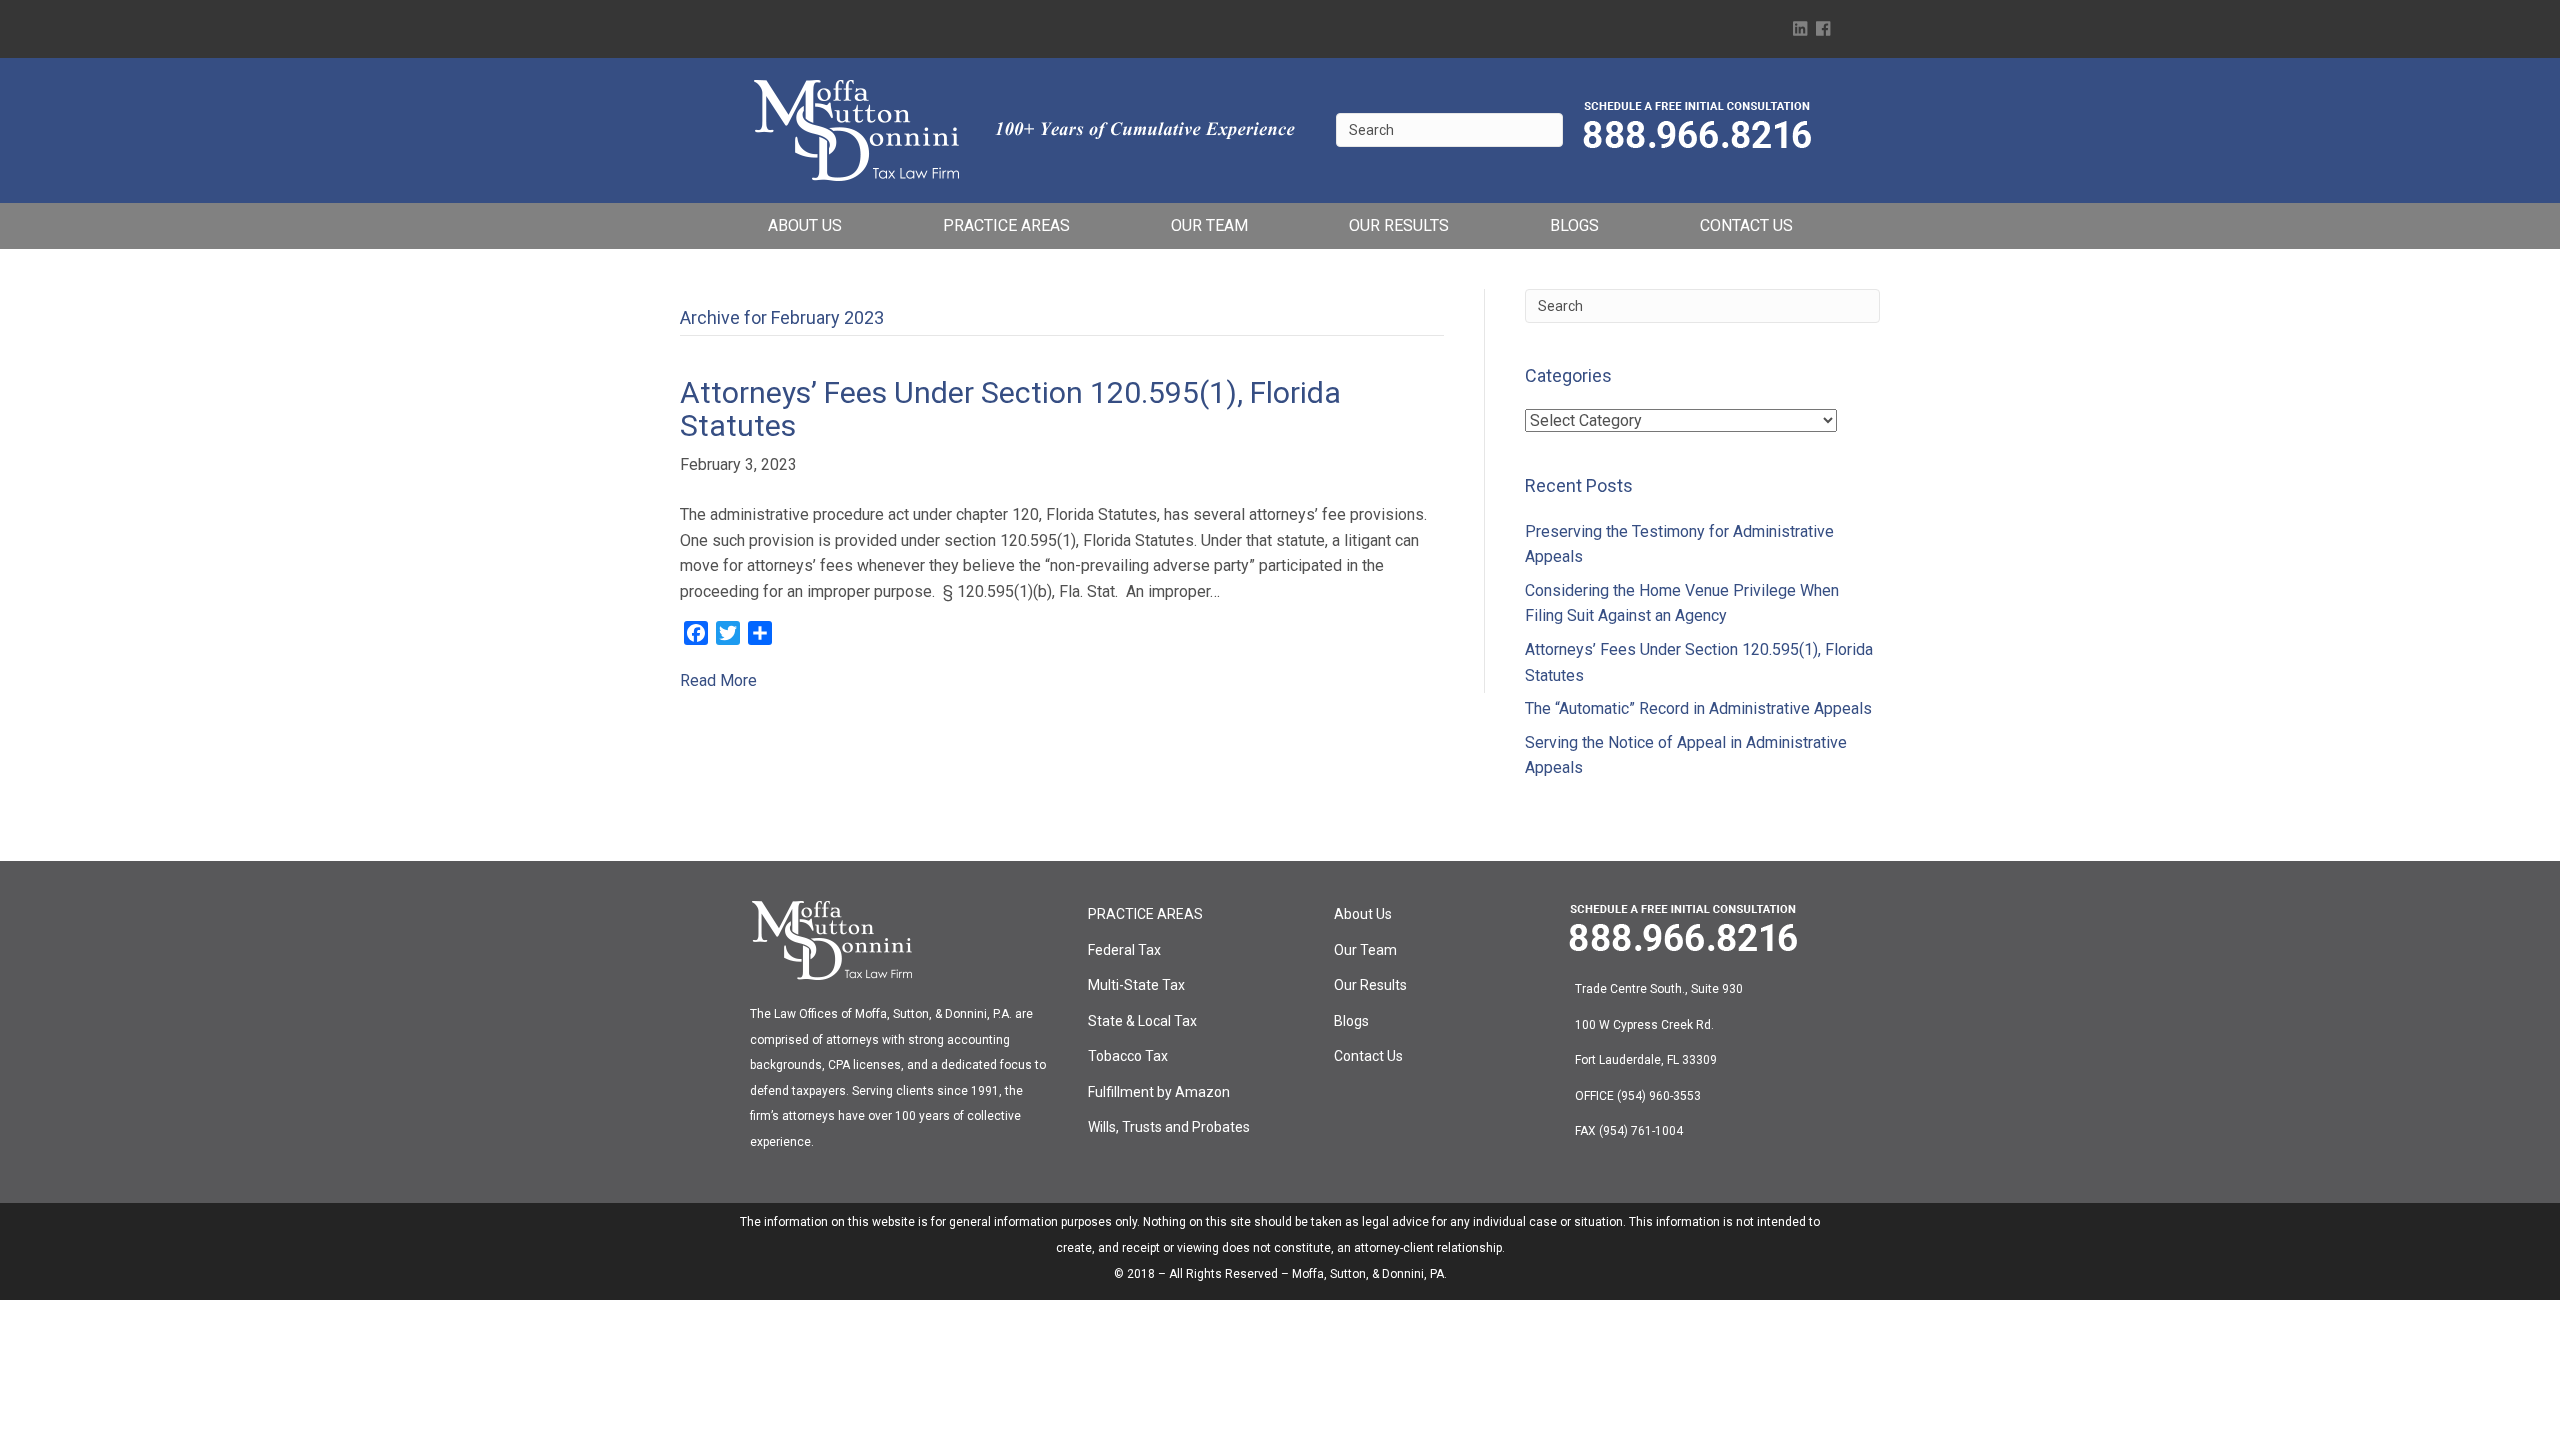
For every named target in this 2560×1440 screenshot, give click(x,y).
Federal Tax (1124, 950)
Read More (718, 680)
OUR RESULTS (1399, 225)
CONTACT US (1746, 225)
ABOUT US (805, 225)
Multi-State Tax (1136, 985)
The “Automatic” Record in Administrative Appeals (1698, 708)
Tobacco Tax (1128, 1056)
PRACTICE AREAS (1006, 225)
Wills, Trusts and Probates (1169, 1127)
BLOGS (1574, 225)
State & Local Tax (1142, 1021)
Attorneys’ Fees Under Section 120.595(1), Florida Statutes (1010, 409)
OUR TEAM (1209, 225)
